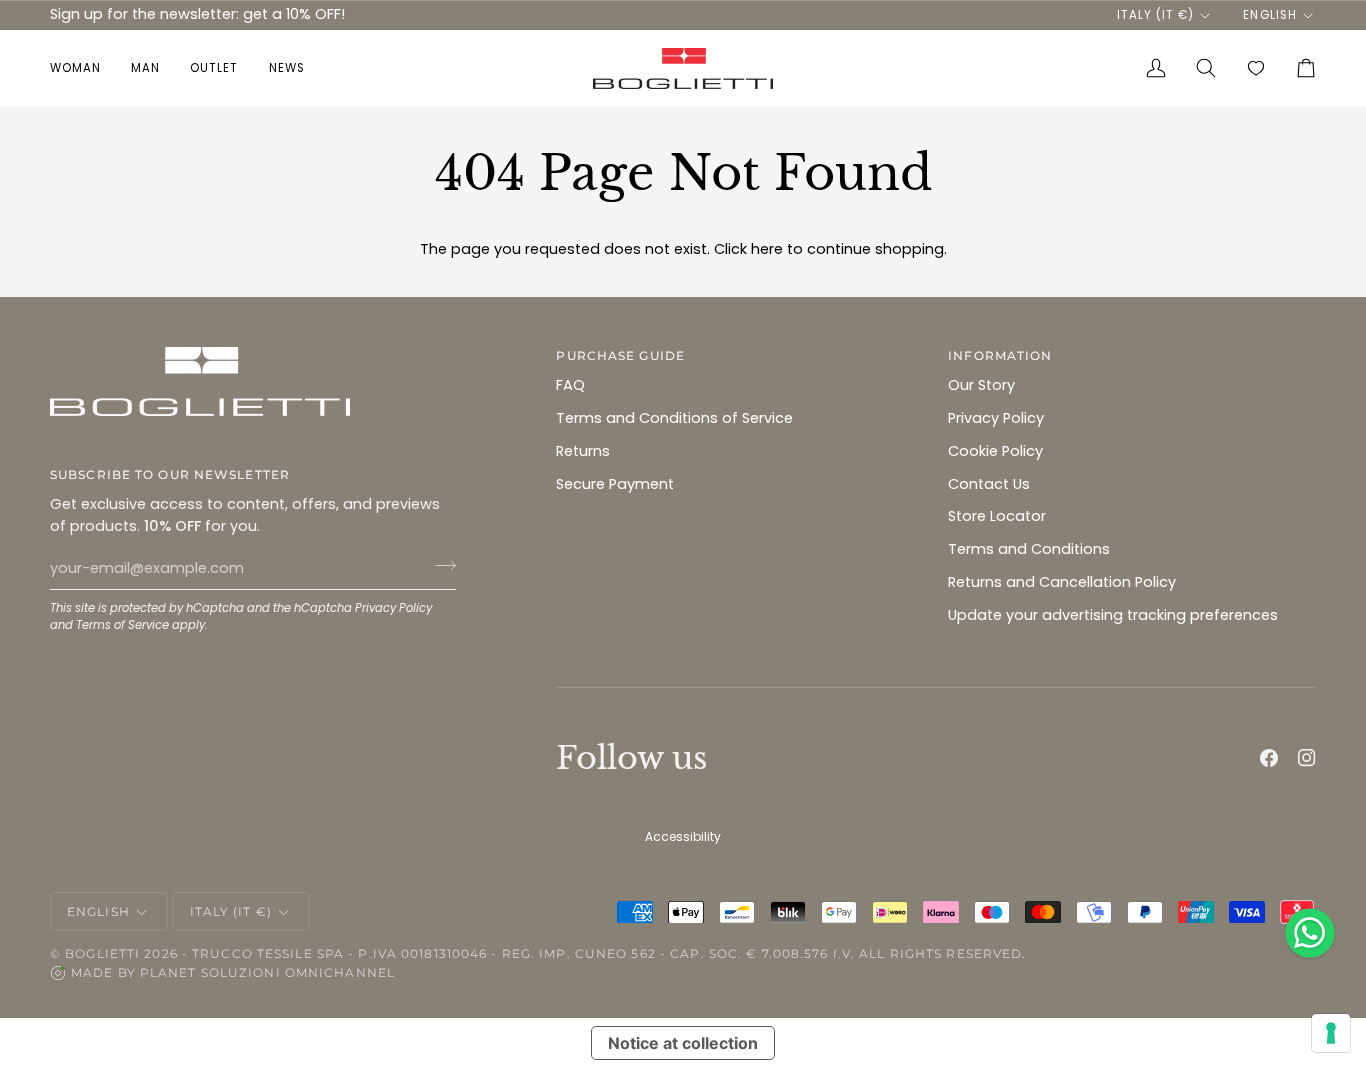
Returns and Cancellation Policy (1062, 582)
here (767, 249)
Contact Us (989, 484)
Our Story (981, 385)
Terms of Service (122, 625)
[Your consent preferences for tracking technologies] (1331, 1033)
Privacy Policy (393, 608)
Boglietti (102, 953)
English (1269, 15)
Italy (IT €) (1155, 15)
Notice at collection (683, 1043)
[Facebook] (1269, 758)
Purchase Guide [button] (620, 355)
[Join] (439, 566)
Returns (583, 451)
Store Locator (997, 516)
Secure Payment (615, 484)
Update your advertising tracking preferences (1113, 615)
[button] (83, 68)
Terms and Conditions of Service (674, 418)
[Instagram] (1307, 758)
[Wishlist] (1256, 68)
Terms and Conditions (1029, 549)
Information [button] (1000, 355)
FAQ (570, 385)
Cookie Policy (995, 451)
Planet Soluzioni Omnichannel (267, 972)
